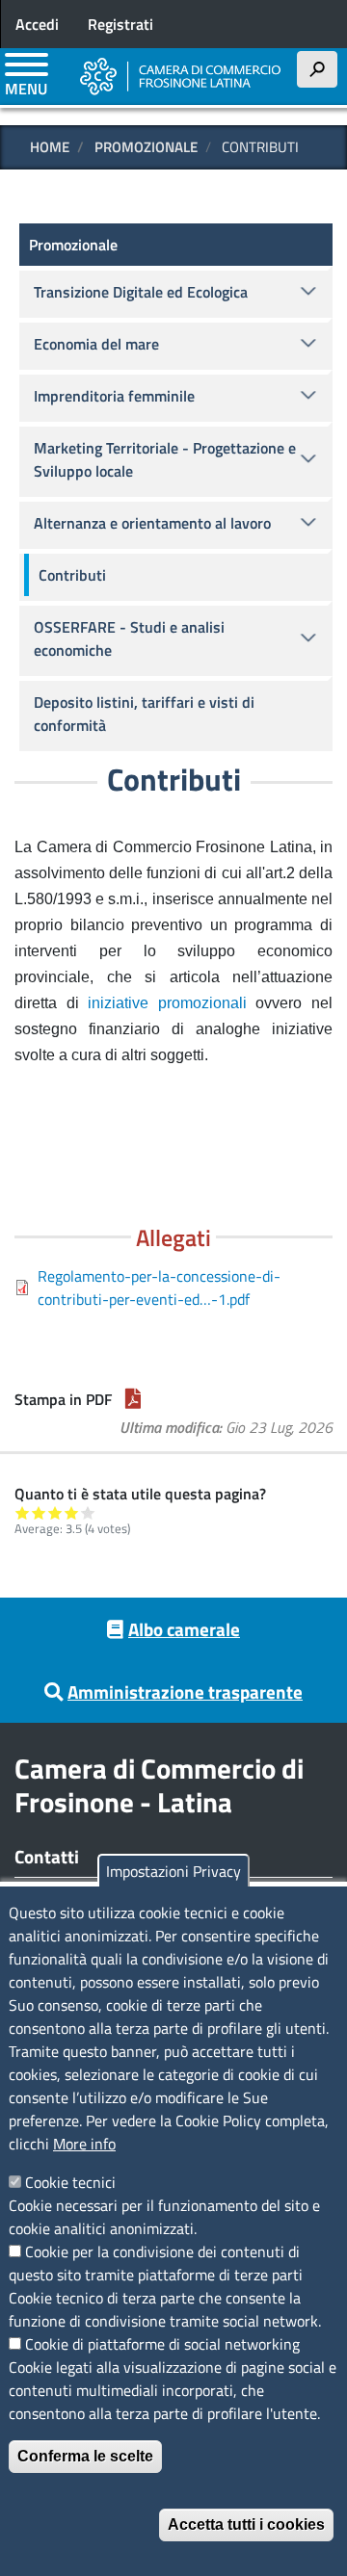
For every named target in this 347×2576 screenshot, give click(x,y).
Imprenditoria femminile (114, 396)
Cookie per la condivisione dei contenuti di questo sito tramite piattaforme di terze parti (156, 2263)
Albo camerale (184, 1629)
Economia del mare (96, 344)
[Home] (181, 76)
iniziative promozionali (172, 1003)
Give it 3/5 (55, 1512)
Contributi (72, 575)
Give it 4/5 (72, 1512)
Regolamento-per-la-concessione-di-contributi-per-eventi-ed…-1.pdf (159, 1288)
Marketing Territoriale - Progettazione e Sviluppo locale (165, 459)
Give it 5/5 (88, 1512)
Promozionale (146, 147)
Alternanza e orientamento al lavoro (152, 523)
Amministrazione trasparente (185, 1691)
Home (50, 147)
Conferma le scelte (85, 2456)
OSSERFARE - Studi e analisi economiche (129, 638)
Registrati (120, 24)
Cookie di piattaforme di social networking (162, 2344)
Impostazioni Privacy (173, 1871)
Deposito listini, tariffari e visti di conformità (144, 714)
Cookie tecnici (70, 2182)
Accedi (37, 24)
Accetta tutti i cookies (246, 2524)
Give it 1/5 (23, 1512)
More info (84, 2144)
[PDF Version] (133, 1399)
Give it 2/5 (39, 1512)
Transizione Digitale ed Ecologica (141, 292)
